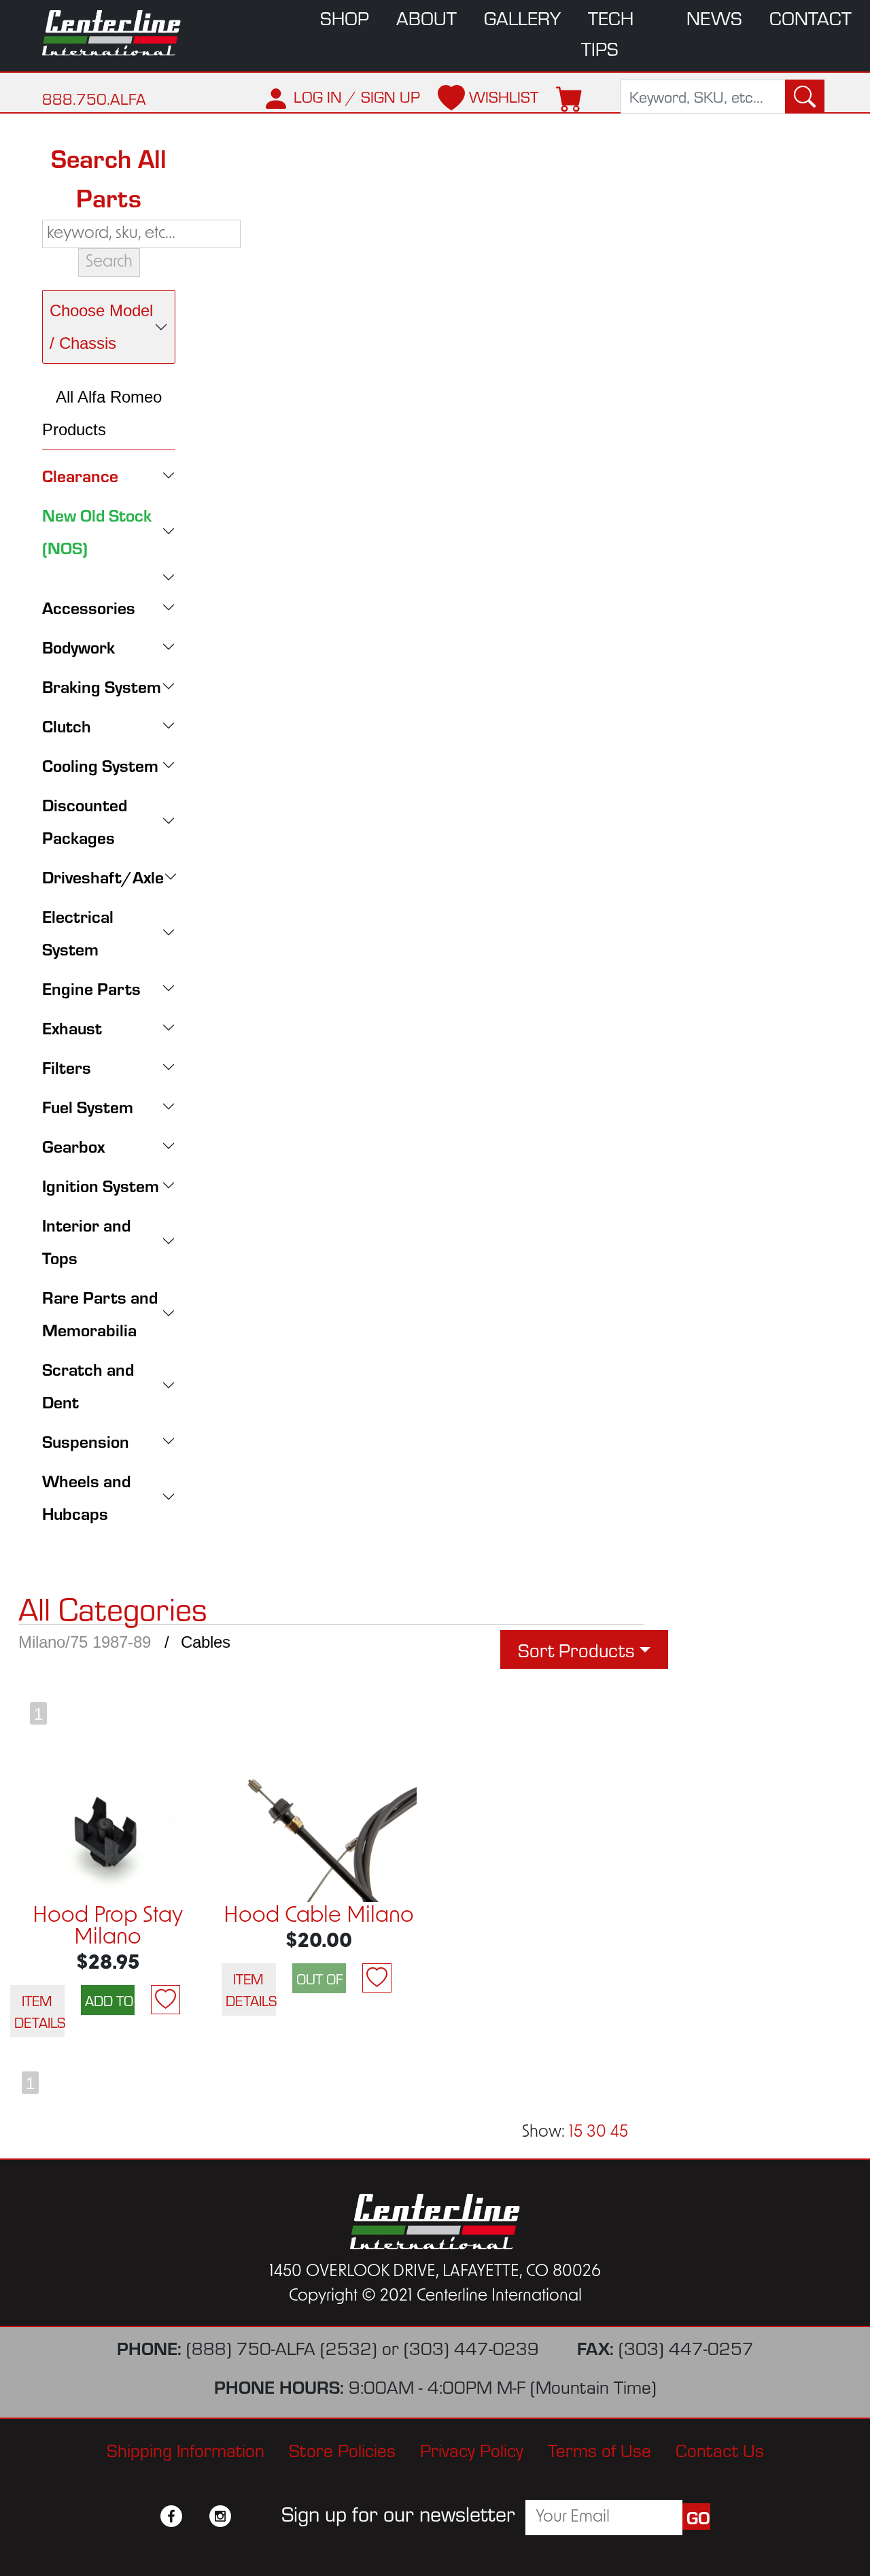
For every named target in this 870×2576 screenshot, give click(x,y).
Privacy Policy (472, 2449)
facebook (171, 2516)
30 (596, 2133)
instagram (220, 2516)
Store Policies (342, 2449)
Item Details (39, 2011)
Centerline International (117, 33)
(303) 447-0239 (471, 2347)
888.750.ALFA (94, 98)
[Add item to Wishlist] (166, 2000)
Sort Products (576, 1649)
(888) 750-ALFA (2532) (282, 2347)
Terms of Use (599, 2449)
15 (576, 2133)
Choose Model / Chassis (101, 327)
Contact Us (720, 2449)
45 (619, 2133)
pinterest (245, 2516)
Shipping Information (186, 2449)
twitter (196, 2516)
